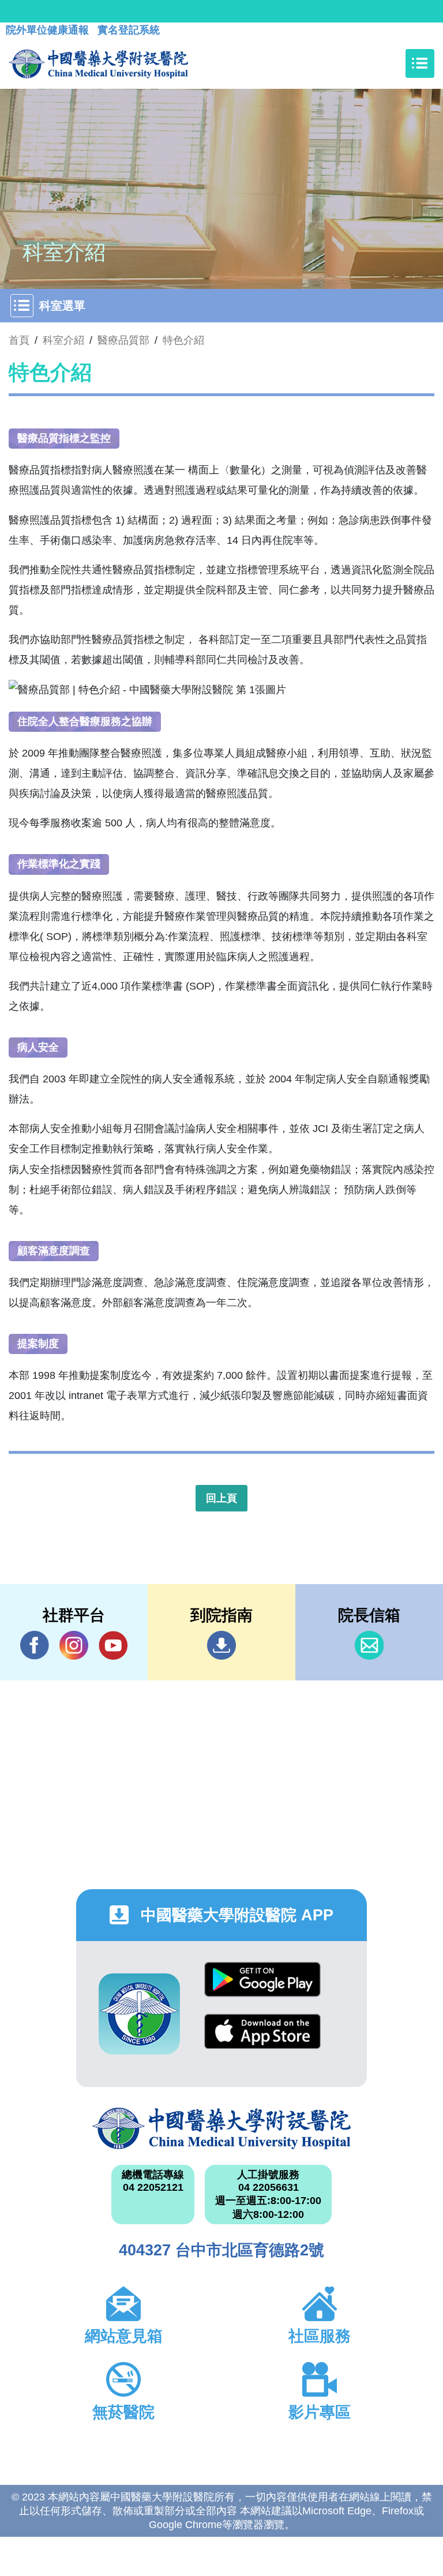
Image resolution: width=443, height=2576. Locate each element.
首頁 (19, 340)
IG (74, 1645)
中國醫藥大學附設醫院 (221, 2129)
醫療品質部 (123, 340)
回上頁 (221, 1498)
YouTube (113, 1645)
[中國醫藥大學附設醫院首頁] (98, 63)
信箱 (369, 1645)
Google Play (262, 1988)
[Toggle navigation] (420, 63)
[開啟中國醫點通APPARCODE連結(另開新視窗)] (139, 2014)
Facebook (35, 1645)
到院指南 (221, 1645)
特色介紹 (183, 340)
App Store (262, 2040)
